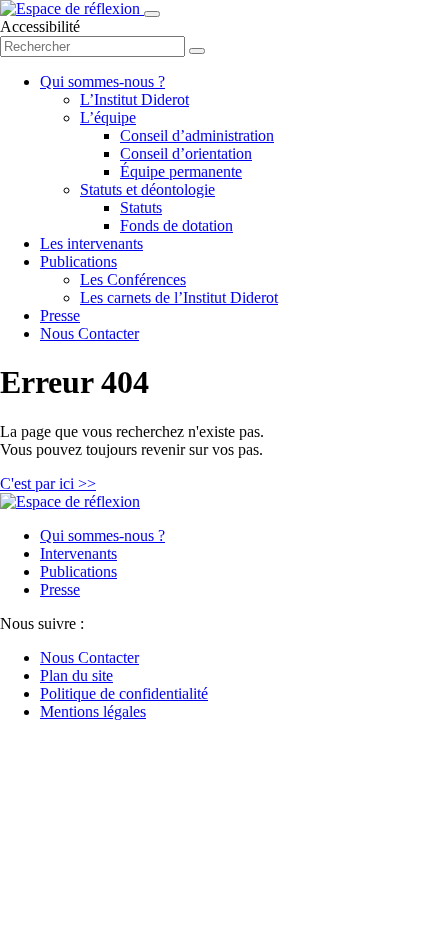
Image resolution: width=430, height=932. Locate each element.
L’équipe (108, 117)
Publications (78, 261)
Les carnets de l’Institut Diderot (179, 297)
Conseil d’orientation (186, 153)
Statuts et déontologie (147, 189)
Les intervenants (91, 243)
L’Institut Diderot (134, 99)
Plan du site (76, 675)
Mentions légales (93, 711)
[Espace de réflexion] (72, 8)
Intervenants (78, 553)
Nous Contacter (89, 333)
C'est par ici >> (48, 483)
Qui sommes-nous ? (102, 81)
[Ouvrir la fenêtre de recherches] (197, 51)
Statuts (141, 207)
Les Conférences (133, 279)
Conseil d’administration (197, 135)
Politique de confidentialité (124, 693)
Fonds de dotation (176, 225)
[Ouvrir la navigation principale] (152, 14)
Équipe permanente (181, 171)
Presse (60, 315)
